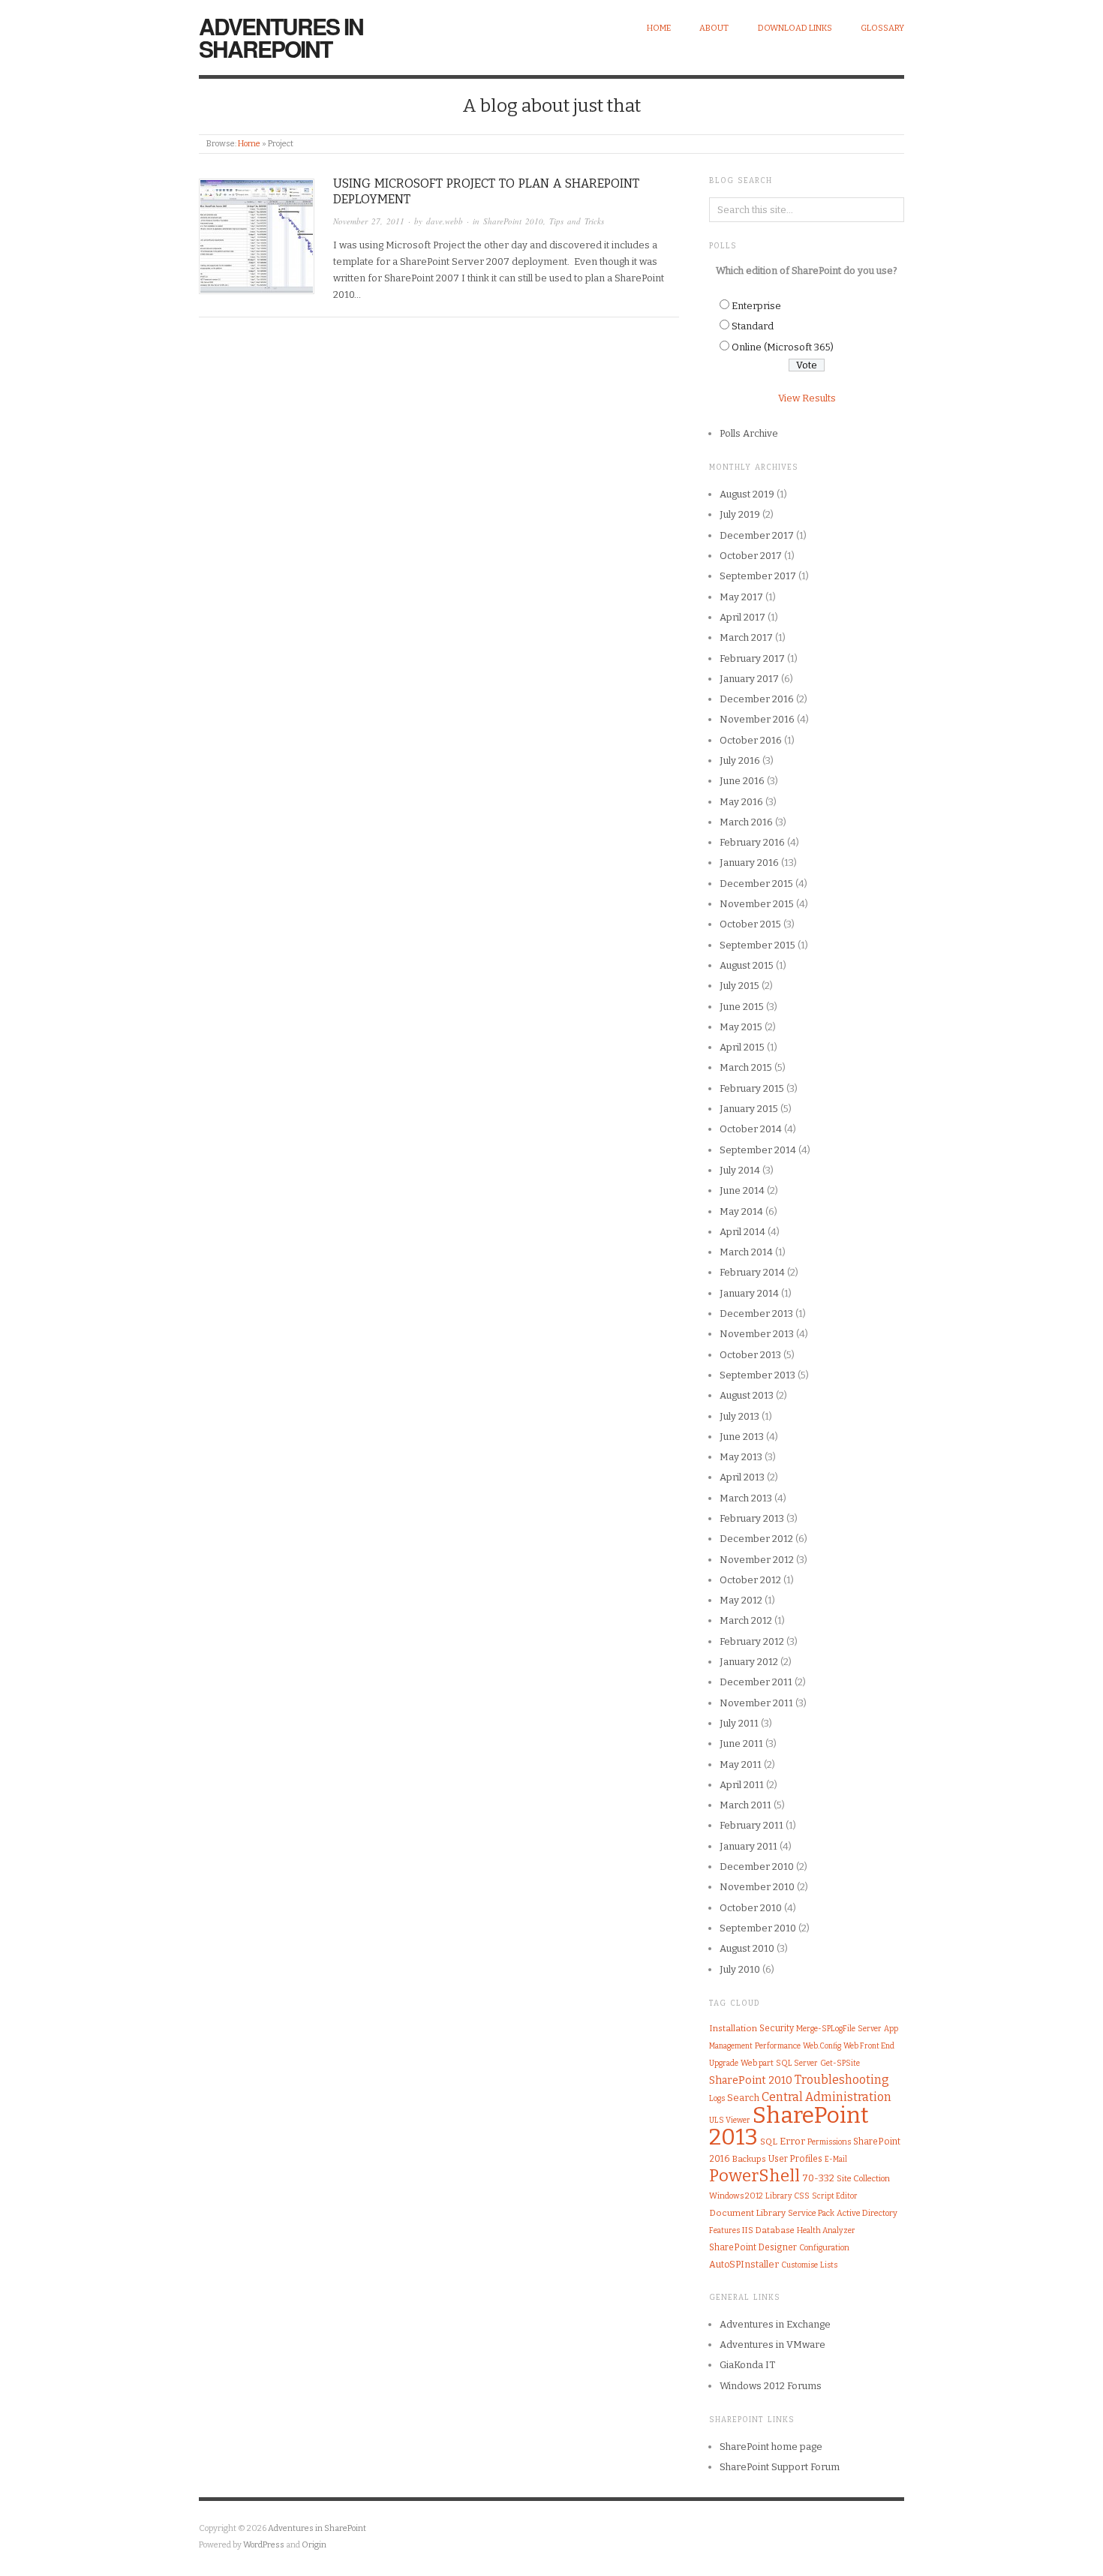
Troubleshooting (842, 2080)
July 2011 (739, 1723)
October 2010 (751, 1908)
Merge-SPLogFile (826, 2029)
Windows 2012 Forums (771, 2386)
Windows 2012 (736, 2196)
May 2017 (741, 597)
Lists (829, 2265)
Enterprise (756, 306)
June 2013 (742, 1437)
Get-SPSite (840, 2063)
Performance (778, 2046)
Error (792, 2141)
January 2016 (749, 863)
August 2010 (747, 1948)
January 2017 (749, 679)
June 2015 (742, 1007)
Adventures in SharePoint (281, 37)
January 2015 (749, 1109)
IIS (748, 2230)
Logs (717, 2098)
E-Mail (836, 2160)
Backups (749, 2159)
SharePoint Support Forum (780, 2467)
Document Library (747, 2213)
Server (870, 2029)
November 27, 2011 (369, 221)
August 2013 (747, 1395)
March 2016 (746, 822)
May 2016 (741, 802)
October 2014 (751, 1129)
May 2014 (741, 1211)
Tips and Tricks (577, 221)
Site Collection (863, 2179)
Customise (799, 2265)
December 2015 (756, 884)
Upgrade (724, 2063)
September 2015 (757, 945)
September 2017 (758, 576)
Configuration (824, 2248)
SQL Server (797, 2063)
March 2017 (746, 637)
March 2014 (746, 1252)
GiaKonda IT (747, 2365)
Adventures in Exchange (775, 2324)
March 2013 (746, 1498)
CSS (802, 2196)
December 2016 (757, 699)
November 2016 (757, 719)
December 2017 (757, 535)
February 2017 (752, 658)
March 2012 (746, 1620)
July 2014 (740, 1170)
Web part (757, 2063)
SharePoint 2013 (789, 2126)
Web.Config (822, 2046)
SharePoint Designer (753, 2247)
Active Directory (867, 2213)
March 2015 (746, 1067)
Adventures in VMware (772, 2345)
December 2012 (756, 1539)
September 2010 (758, 1928)
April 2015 (742, 1047)
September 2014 (758, 1150)
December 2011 (756, 1682)
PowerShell (754, 2176)
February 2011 (751, 1825)
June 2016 (742, 781)
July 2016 (740, 760)
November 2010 (757, 1887)
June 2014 (742, 1190)
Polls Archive (749, 433)
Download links (795, 28)
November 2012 (757, 1560)
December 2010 (757, 1867)
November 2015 (757, 904)
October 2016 (751, 740)
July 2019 (740, 514)
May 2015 (741, 1027)
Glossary (882, 28)
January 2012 (749, 1662)
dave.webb (445, 221)
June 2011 (741, 1743)
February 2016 (752, 842)
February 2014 (752, 1272)
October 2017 (751, 556)
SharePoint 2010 (513, 221)
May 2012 (741, 1600)
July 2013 (739, 1416)
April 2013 (742, 1477)
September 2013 (757, 1375)
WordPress (264, 2545)
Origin (314, 2545)
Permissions (829, 2142)
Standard (753, 326)
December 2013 (756, 1314)
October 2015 (750, 924)
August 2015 (747, 965)
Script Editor (835, 2196)
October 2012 (750, 1580)
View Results (807, 398)
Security (777, 2028)
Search (743, 2098)
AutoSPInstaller (744, 2264)
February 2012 (752, 1641)
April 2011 (742, 1785)
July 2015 (739, 986)
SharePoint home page (771, 2447)
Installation (733, 2028)
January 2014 (749, 1293)
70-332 (818, 2178)
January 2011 (748, 1846)
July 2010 (740, 1969)
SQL (769, 2142)
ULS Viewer (730, 2120)
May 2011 (741, 1764)
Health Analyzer (826, 2230)
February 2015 (752, 1088)
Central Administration (826, 2097)
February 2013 (752, 1518)
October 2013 (750, 1355)
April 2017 (742, 617)
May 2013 (741, 1457)
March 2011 (745, 1805)
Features (724, 2230)
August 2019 (747, 494)
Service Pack (811, 2213)
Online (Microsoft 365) (783, 347)
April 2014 (742, 1232)
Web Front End (869, 2046)
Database (775, 2230)
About (714, 28)
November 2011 (756, 1703)
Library (778, 2196)
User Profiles (795, 2159)
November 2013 (757, 1334)
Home (659, 28)
